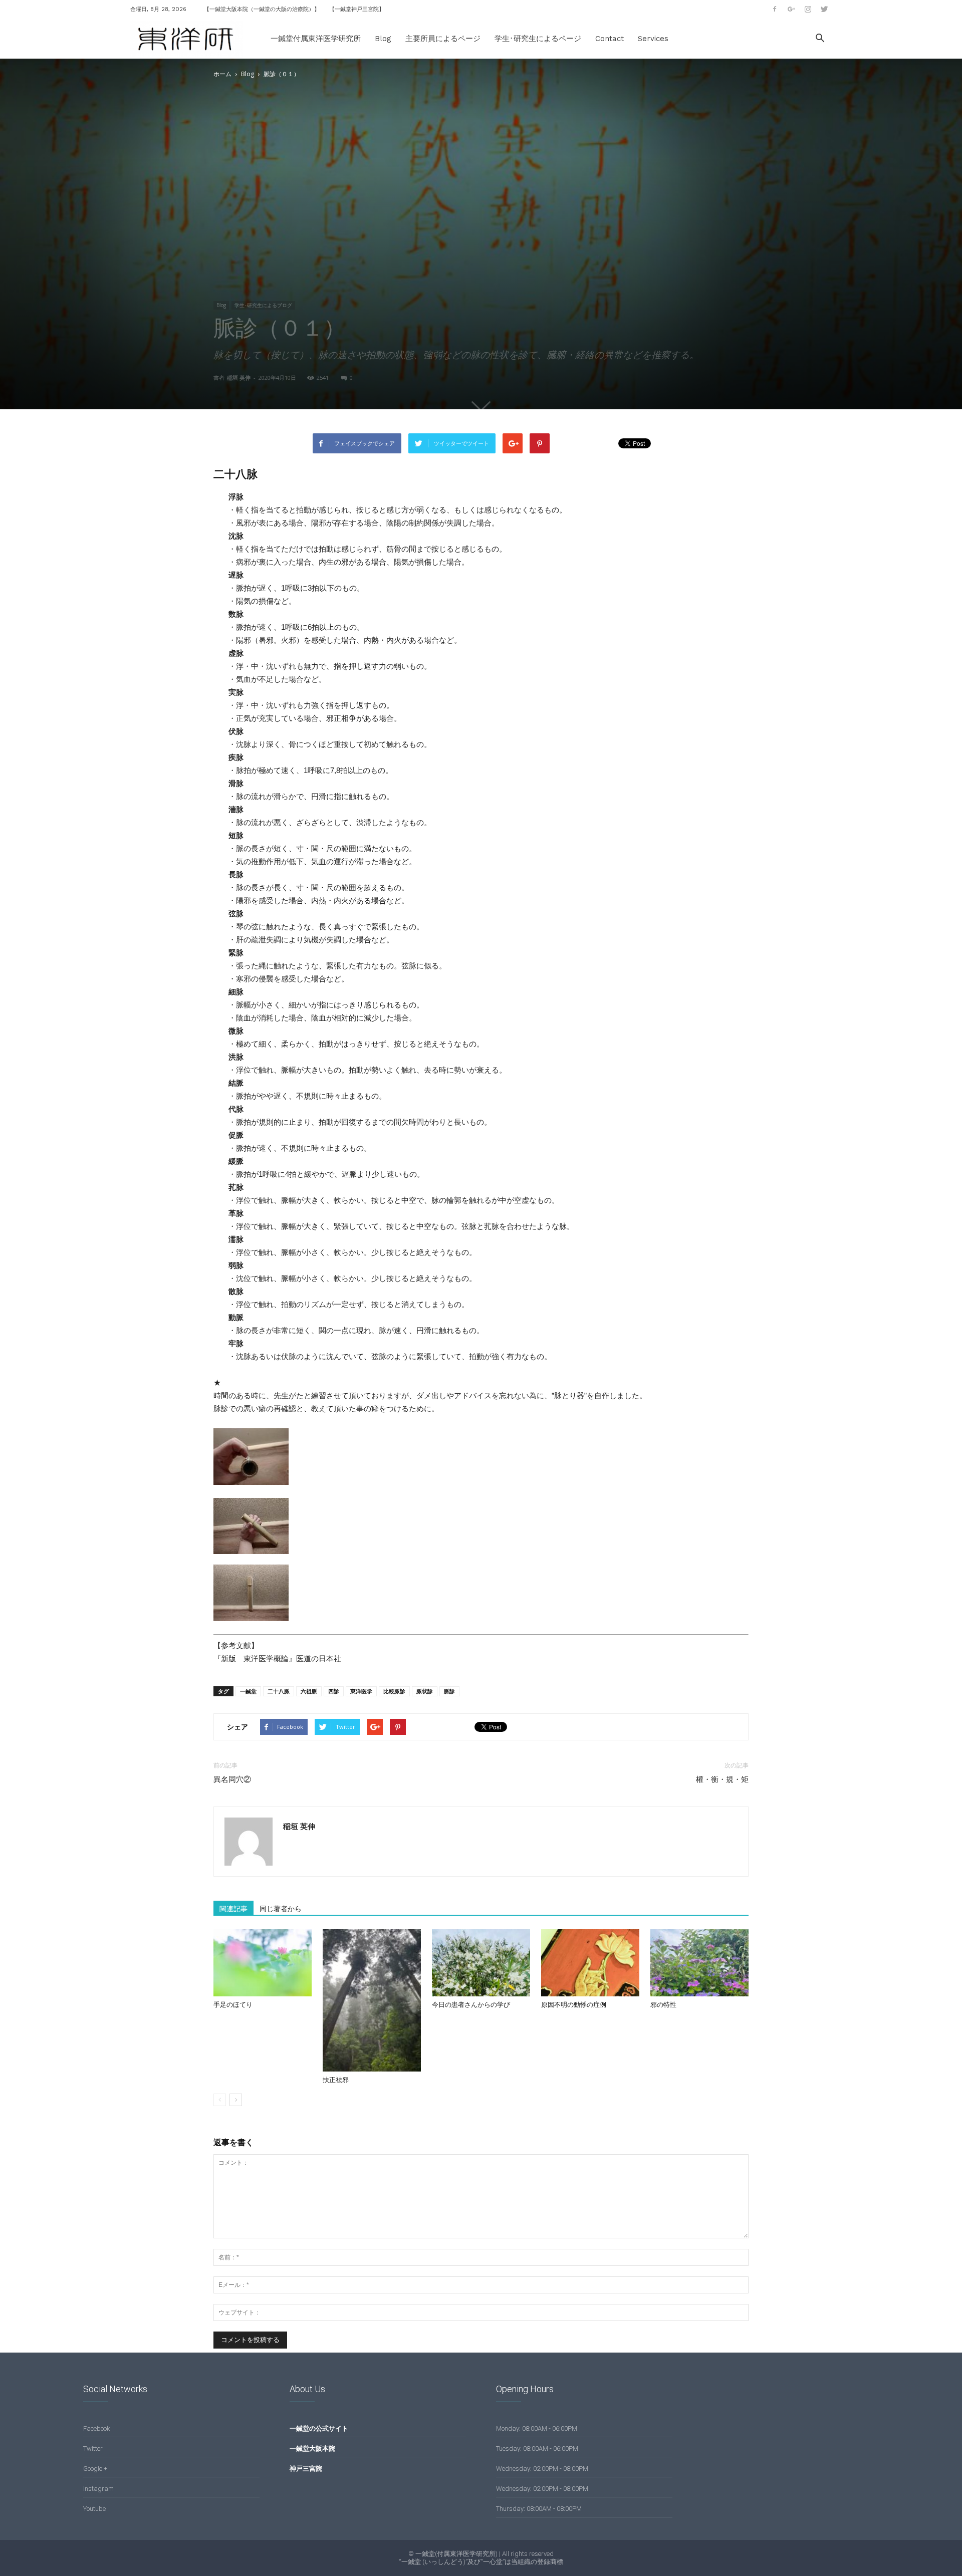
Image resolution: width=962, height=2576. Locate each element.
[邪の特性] (699, 1963)
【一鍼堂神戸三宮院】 (357, 9)
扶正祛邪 (336, 2080)
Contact (610, 39)
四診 (334, 1691)
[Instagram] (808, 9)
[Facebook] (775, 9)
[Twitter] (824, 9)
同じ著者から (281, 1909)
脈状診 (425, 1691)
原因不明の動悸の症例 (574, 2005)
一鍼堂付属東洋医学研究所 (316, 39)
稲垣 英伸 (239, 377)
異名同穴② (232, 1779)
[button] (820, 39)
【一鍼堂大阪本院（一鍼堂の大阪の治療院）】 (262, 9)
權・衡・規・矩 (722, 1779)
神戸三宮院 (306, 2469)
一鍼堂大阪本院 (312, 2449)
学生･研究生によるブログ (263, 305)
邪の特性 (663, 2005)
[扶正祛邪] (372, 2001)
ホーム (222, 74)
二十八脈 (279, 1691)
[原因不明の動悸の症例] (590, 1963)
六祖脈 (309, 1691)
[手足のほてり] (263, 1963)
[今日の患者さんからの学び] (481, 1963)
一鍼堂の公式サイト (319, 2428)
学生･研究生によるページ (538, 39)
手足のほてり (233, 2005)
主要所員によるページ (443, 39)
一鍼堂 (248, 1691)
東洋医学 (361, 1691)
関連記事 (233, 1909)
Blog (383, 39)
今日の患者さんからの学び (471, 2005)
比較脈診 (394, 1691)
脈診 (449, 1691)
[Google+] (791, 9)
